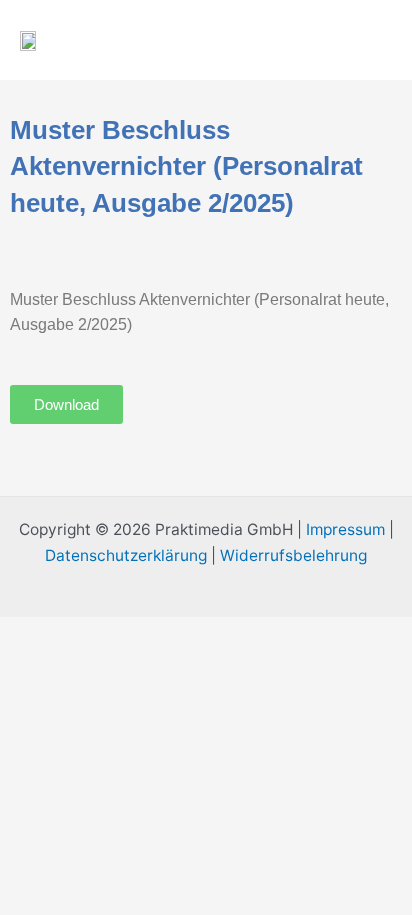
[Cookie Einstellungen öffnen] (150, 761)
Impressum (345, 529)
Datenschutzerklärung (126, 555)
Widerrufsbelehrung (293, 555)
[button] (321, 40)
